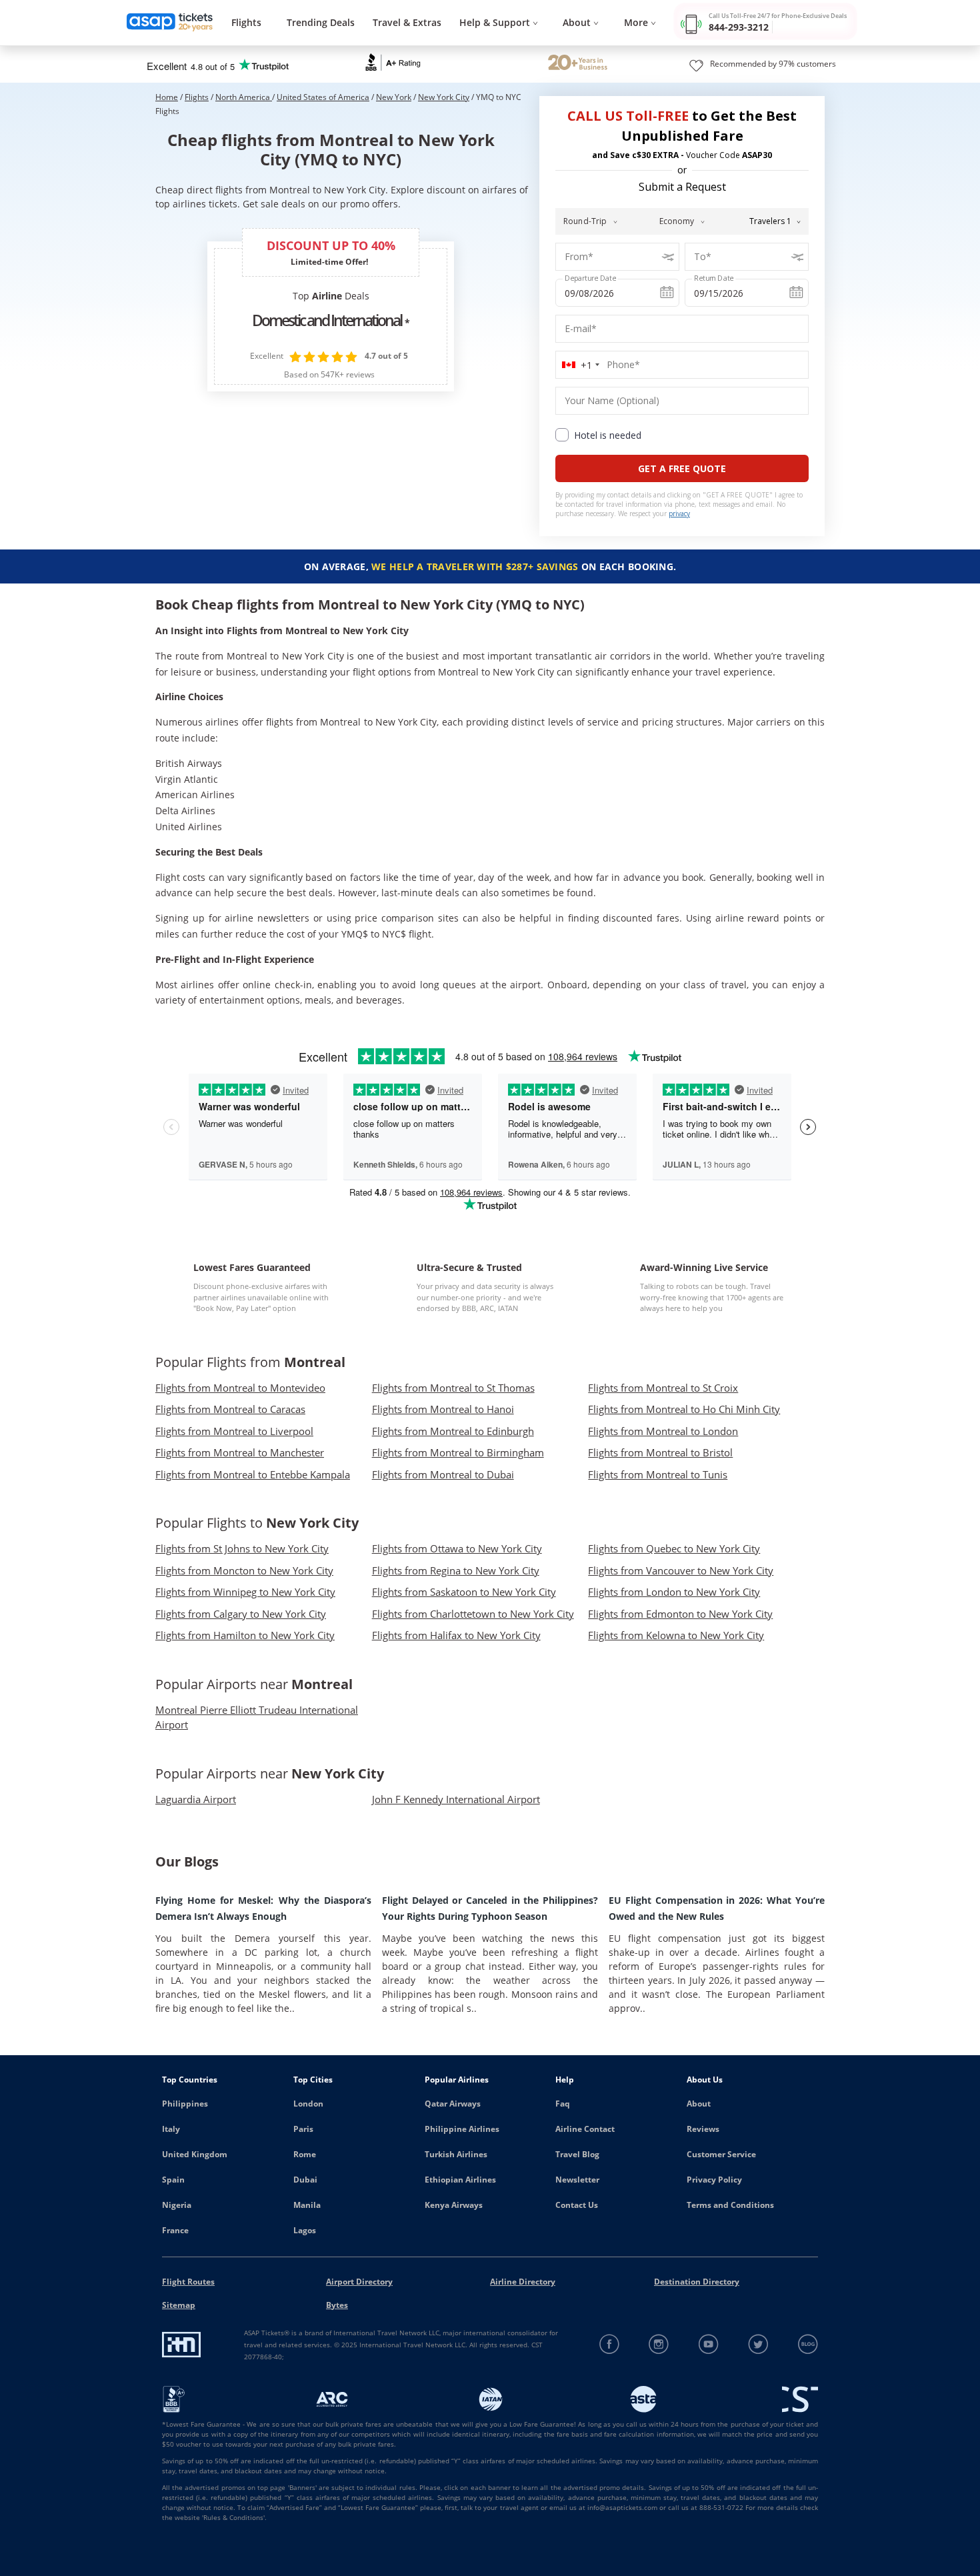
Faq (563, 2104)
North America (244, 97)
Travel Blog (577, 2154)
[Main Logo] (170, 23)
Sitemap (179, 2305)
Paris (303, 2129)
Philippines (185, 2104)
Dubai (305, 2180)
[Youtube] (709, 2344)
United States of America (323, 97)
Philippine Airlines (462, 2129)
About (699, 2104)
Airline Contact (585, 2129)
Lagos (305, 2230)
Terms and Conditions (730, 2205)
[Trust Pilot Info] (578, 64)
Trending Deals (321, 22)
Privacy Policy (714, 2180)
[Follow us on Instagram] (659, 2344)
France (175, 2230)
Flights (246, 22)
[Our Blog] (808, 2344)
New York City (444, 97)
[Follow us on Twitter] (758, 2344)
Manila (307, 2205)
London (308, 2104)
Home (167, 97)
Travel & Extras (407, 22)
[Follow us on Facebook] (610, 2344)
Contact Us (577, 2205)
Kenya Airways (454, 2205)
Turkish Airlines (456, 2154)
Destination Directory (697, 2282)
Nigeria (177, 2205)
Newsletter (577, 2180)
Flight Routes (188, 2282)
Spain (173, 2180)
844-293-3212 (739, 27)
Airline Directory (523, 2282)
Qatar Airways (453, 2104)
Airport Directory (359, 2282)
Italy (171, 2129)
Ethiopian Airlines (460, 2180)
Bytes (337, 2305)
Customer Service (721, 2154)
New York (394, 97)
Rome (305, 2154)
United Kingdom (195, 2154)
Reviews (703, 2129)
